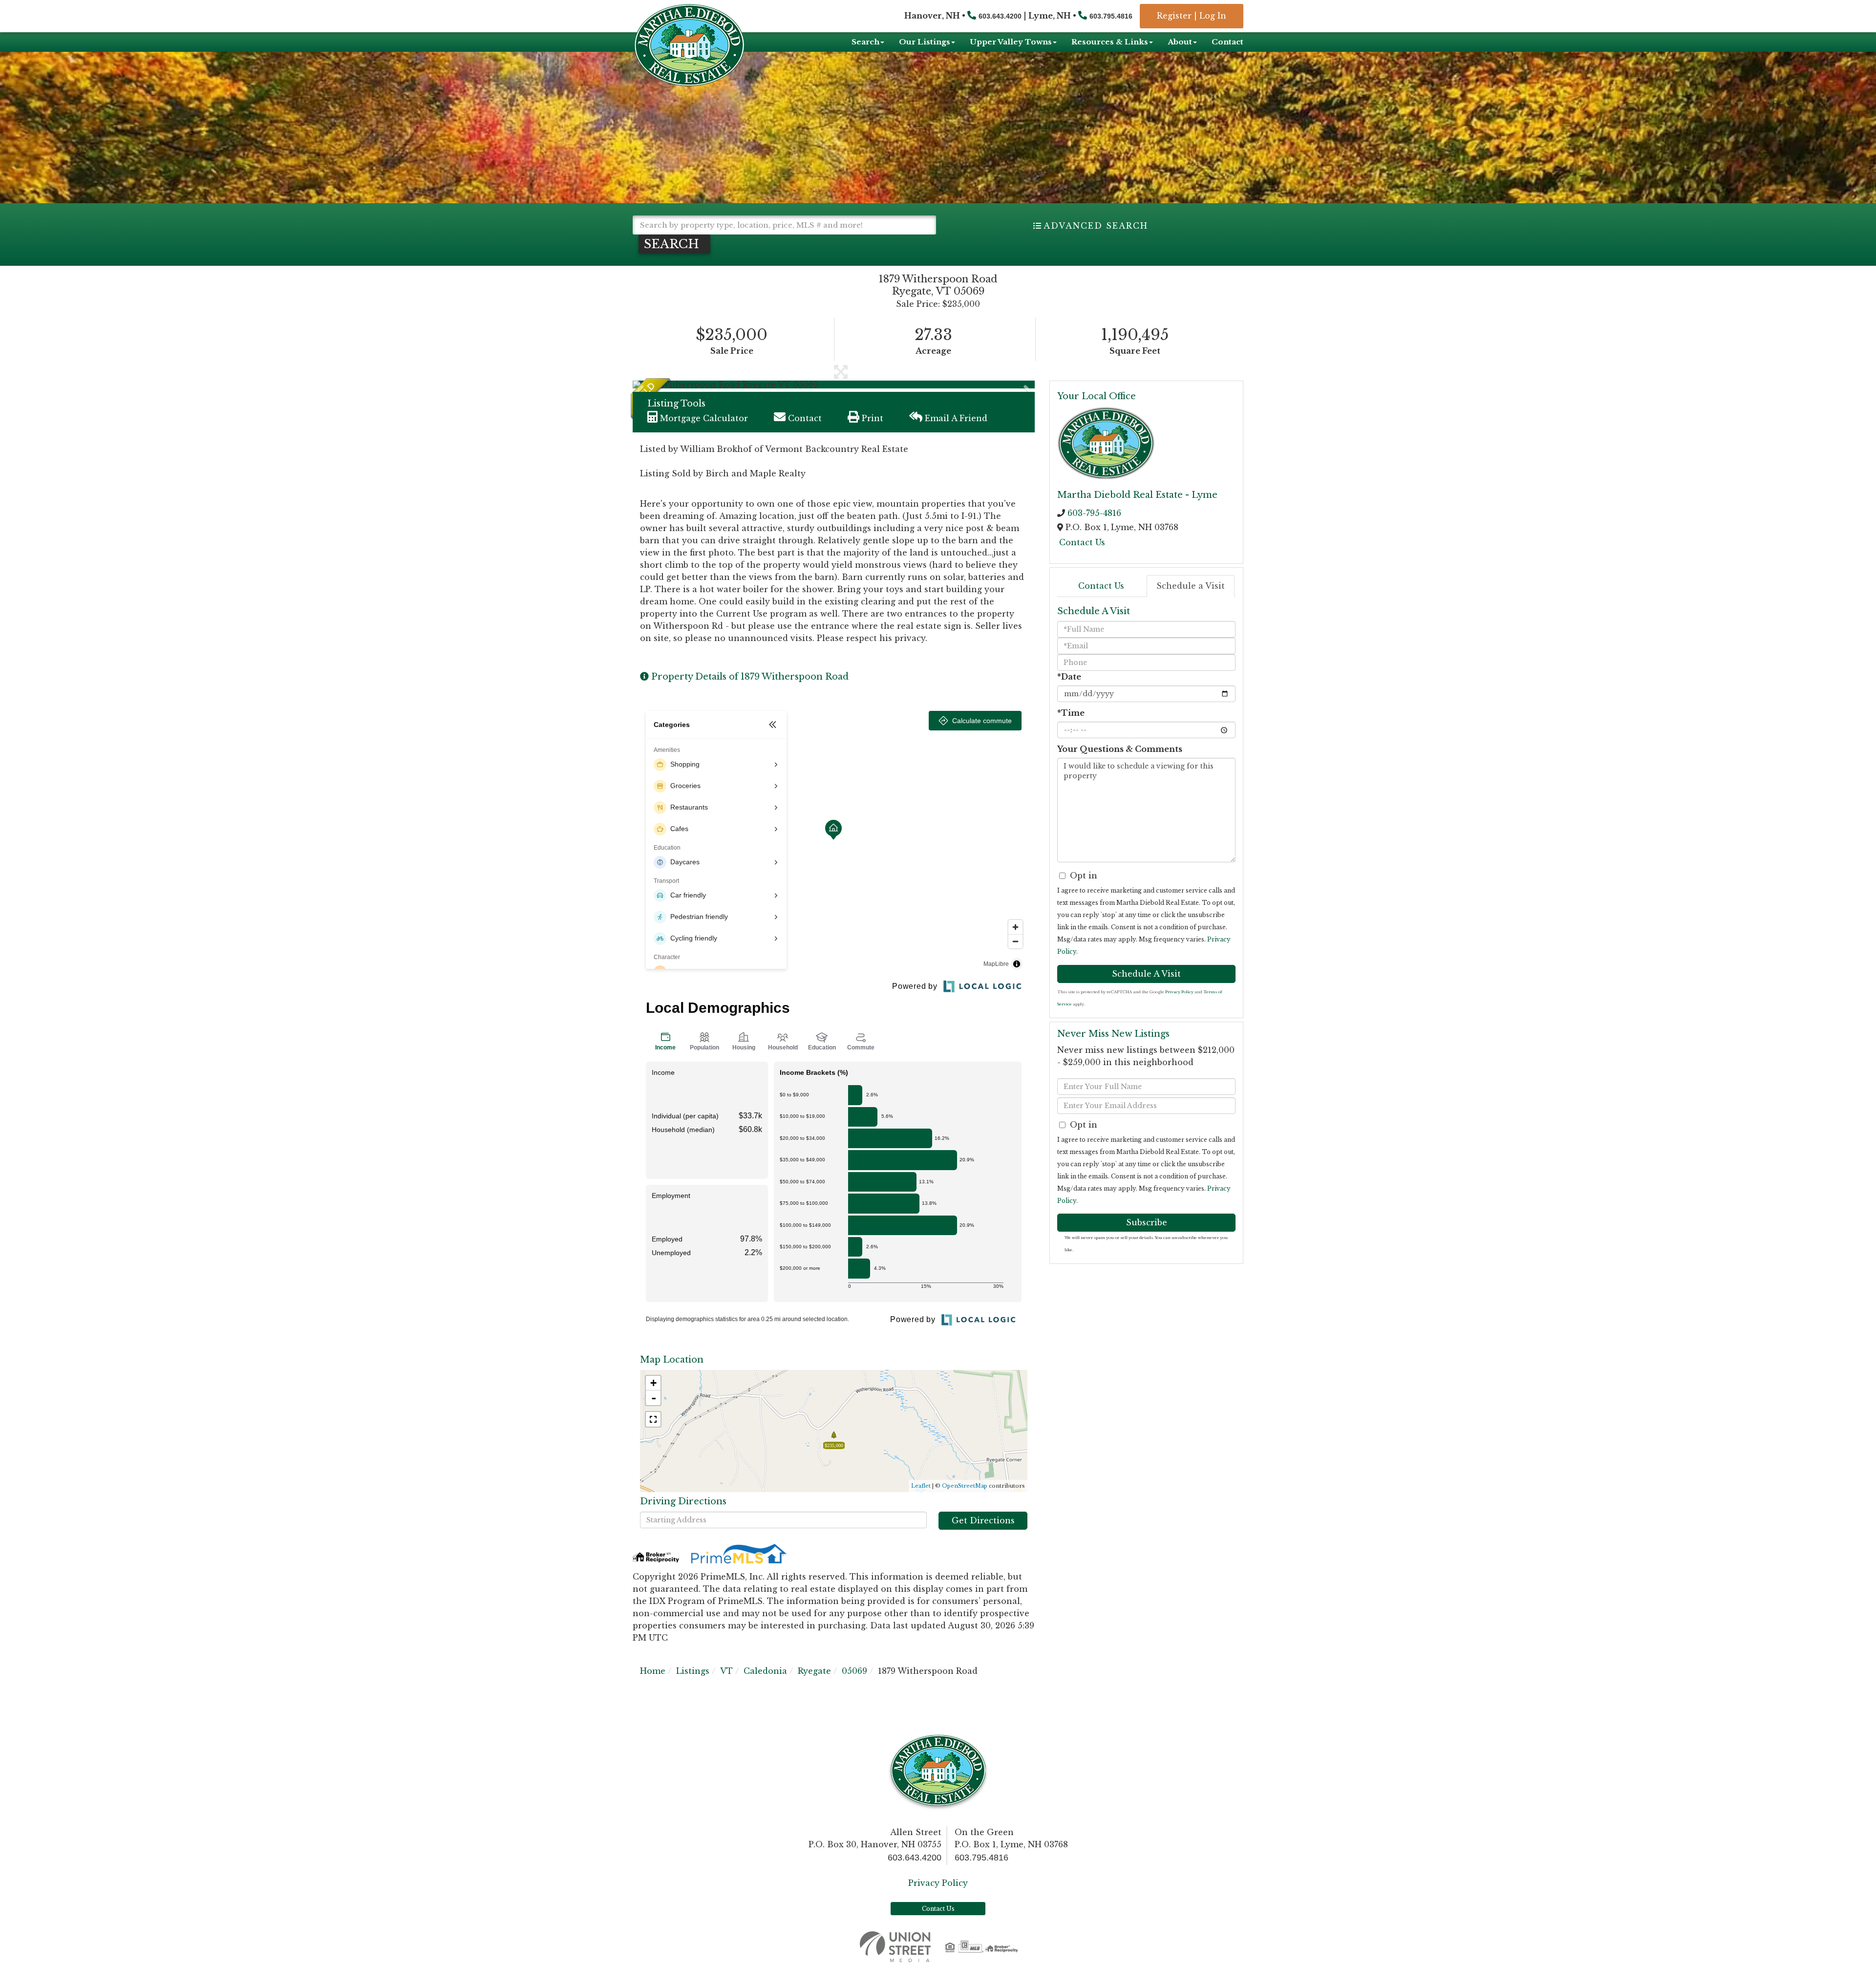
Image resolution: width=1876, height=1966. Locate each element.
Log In (1213, 16)
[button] (674, 244)
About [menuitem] (1180, 42)
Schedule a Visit (1191, 586)
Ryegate (814, 1671)
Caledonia (765, 1671)
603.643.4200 (1000, 16)
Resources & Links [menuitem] (1110, 42)
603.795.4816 (1111, 16)
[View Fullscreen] (653, 1419)
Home (653, 1671)
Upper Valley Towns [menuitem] (1011, 42)
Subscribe (1147, 1222)
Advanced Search (1096, 226)
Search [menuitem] (865, 42)
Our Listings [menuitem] (925, 42)
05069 (854, 1671)
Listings (693, 1671)
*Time (1071, 713)
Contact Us (1082, 542)
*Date (1069, 677)
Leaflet (921, 1486)
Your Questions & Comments (1120, 749)
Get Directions (983, 1520)
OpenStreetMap (965, 1486)
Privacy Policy (1179, 992)
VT (726, 1671)
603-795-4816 (1094, 513)
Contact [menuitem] (1227, 42)
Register (1174, 16)
